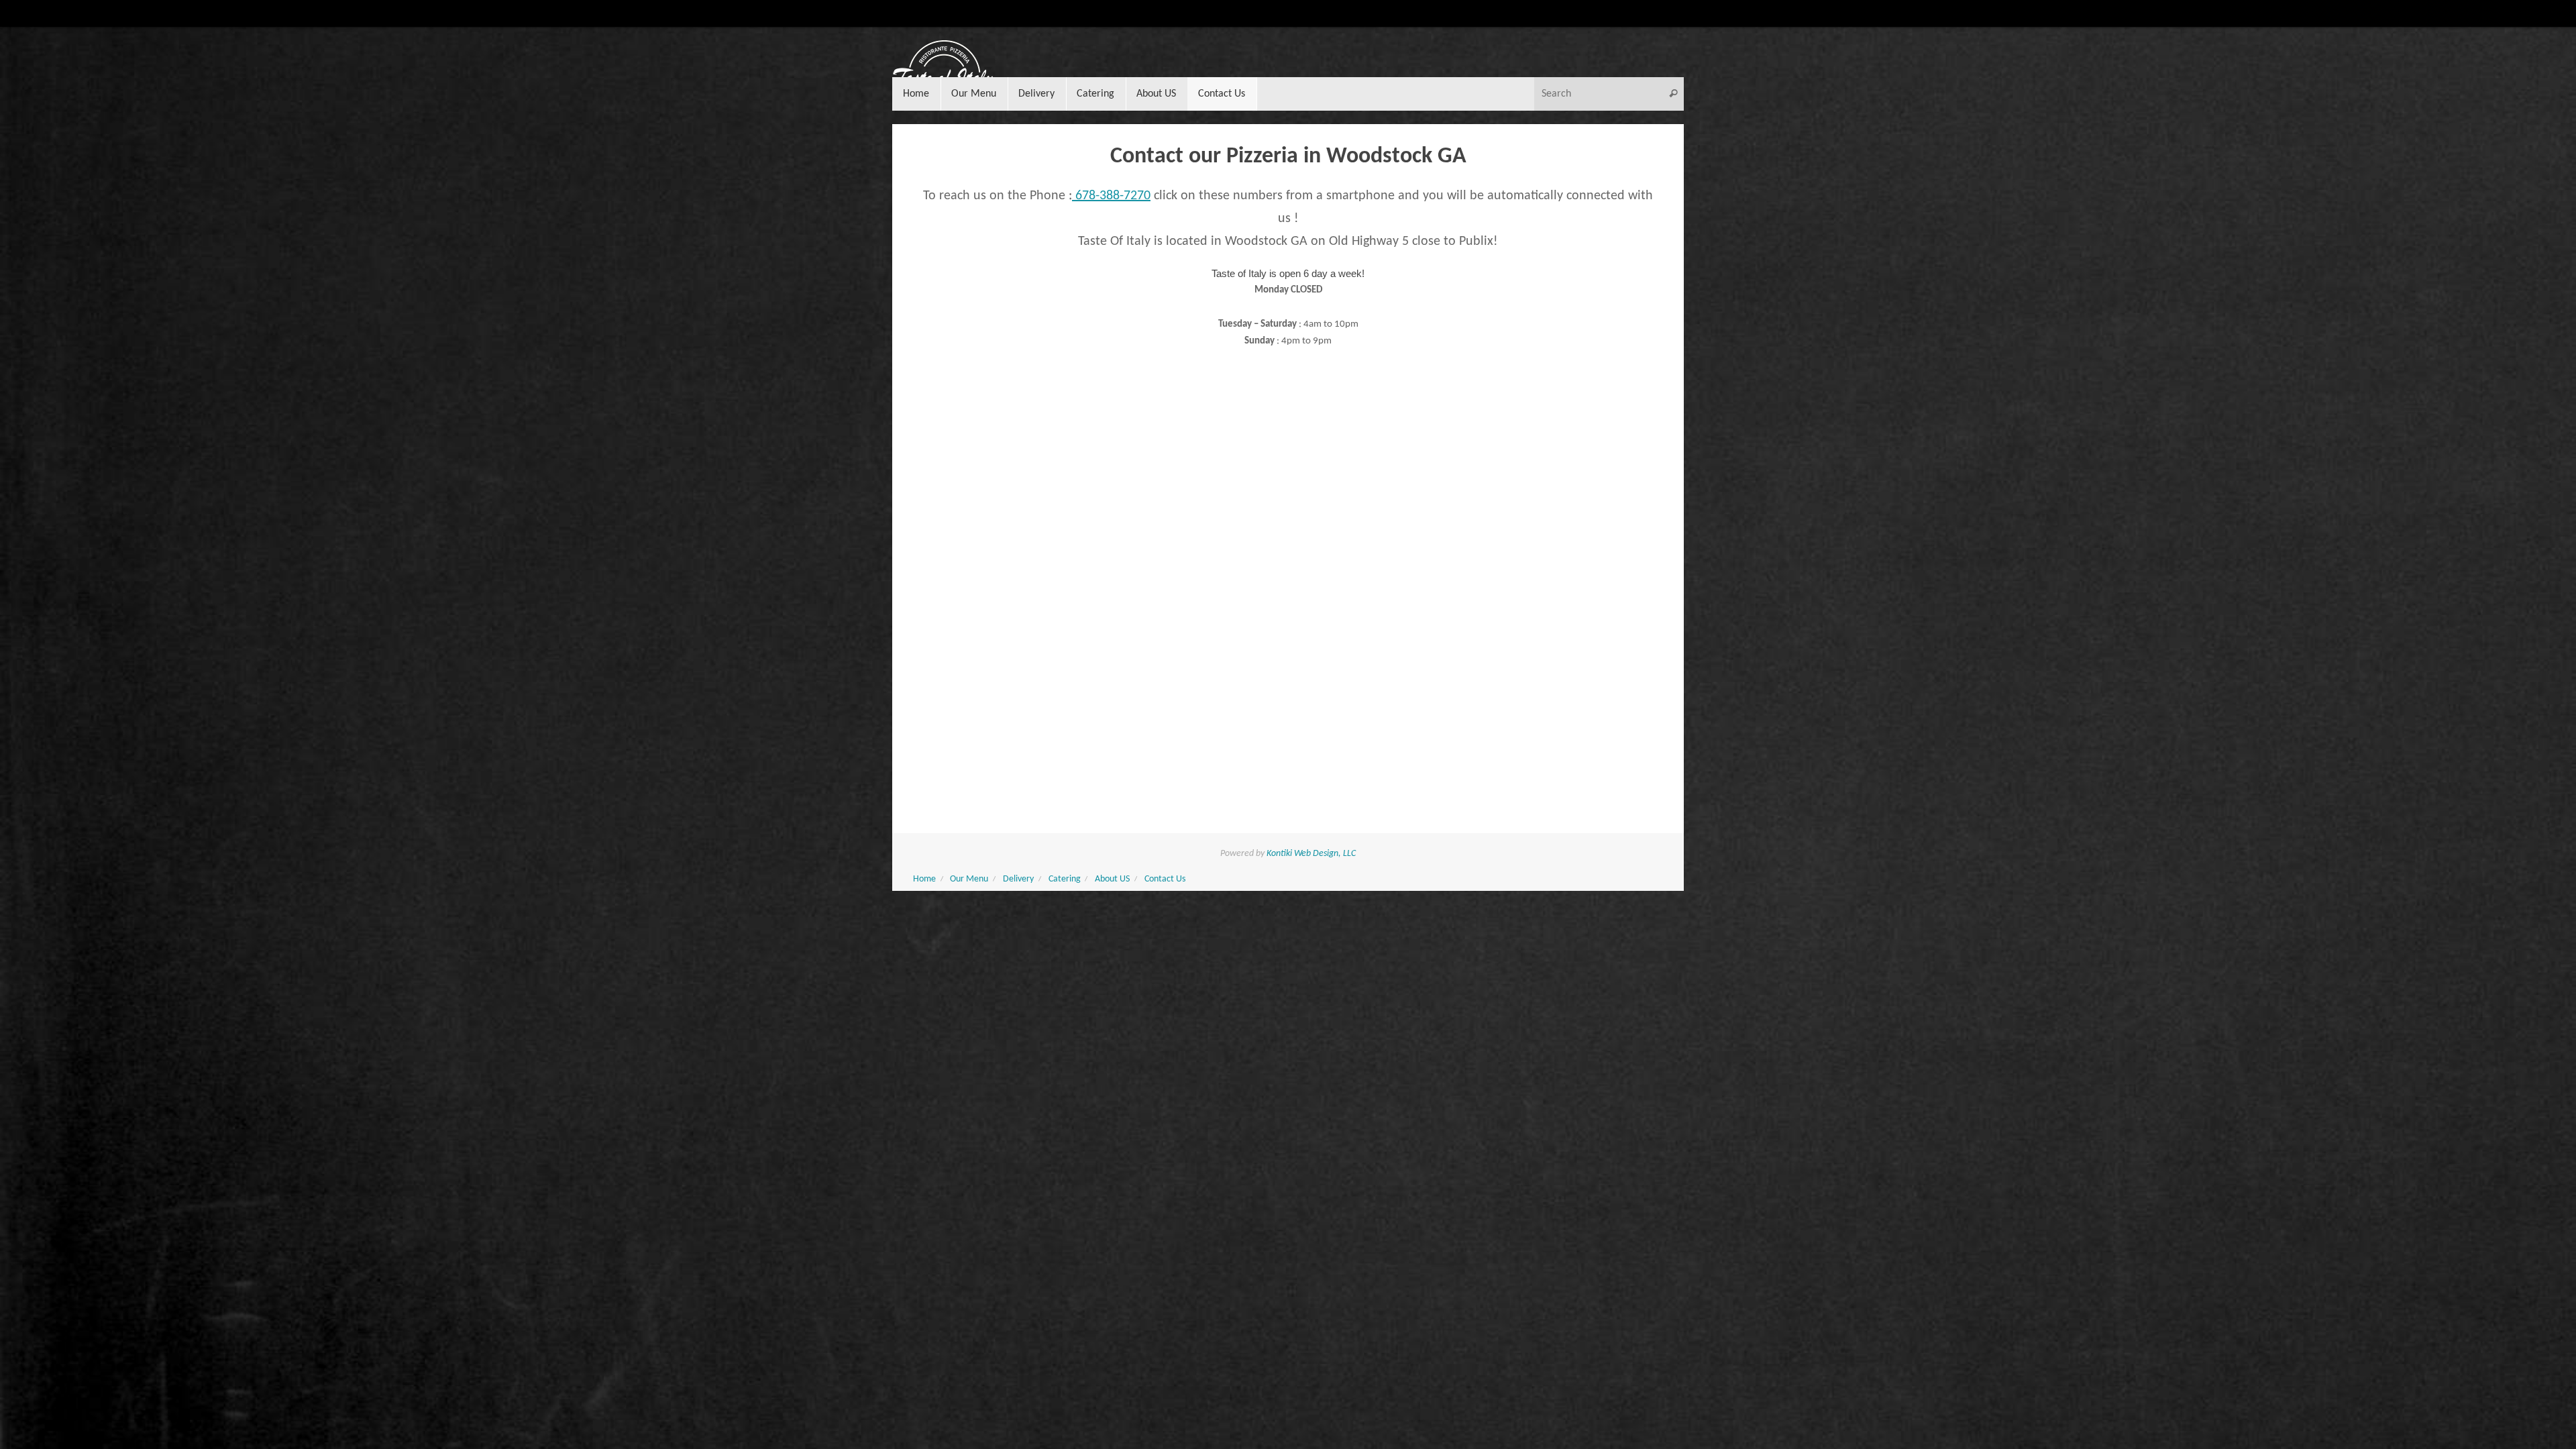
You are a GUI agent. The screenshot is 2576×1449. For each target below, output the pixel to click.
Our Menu (969, 879)
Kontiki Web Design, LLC (1311, 854)
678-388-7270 (1111, 196)
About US (1112, 879)
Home (924, 879)
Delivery (1018, 879)
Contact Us (1165, 879)
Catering (1065, 879)
